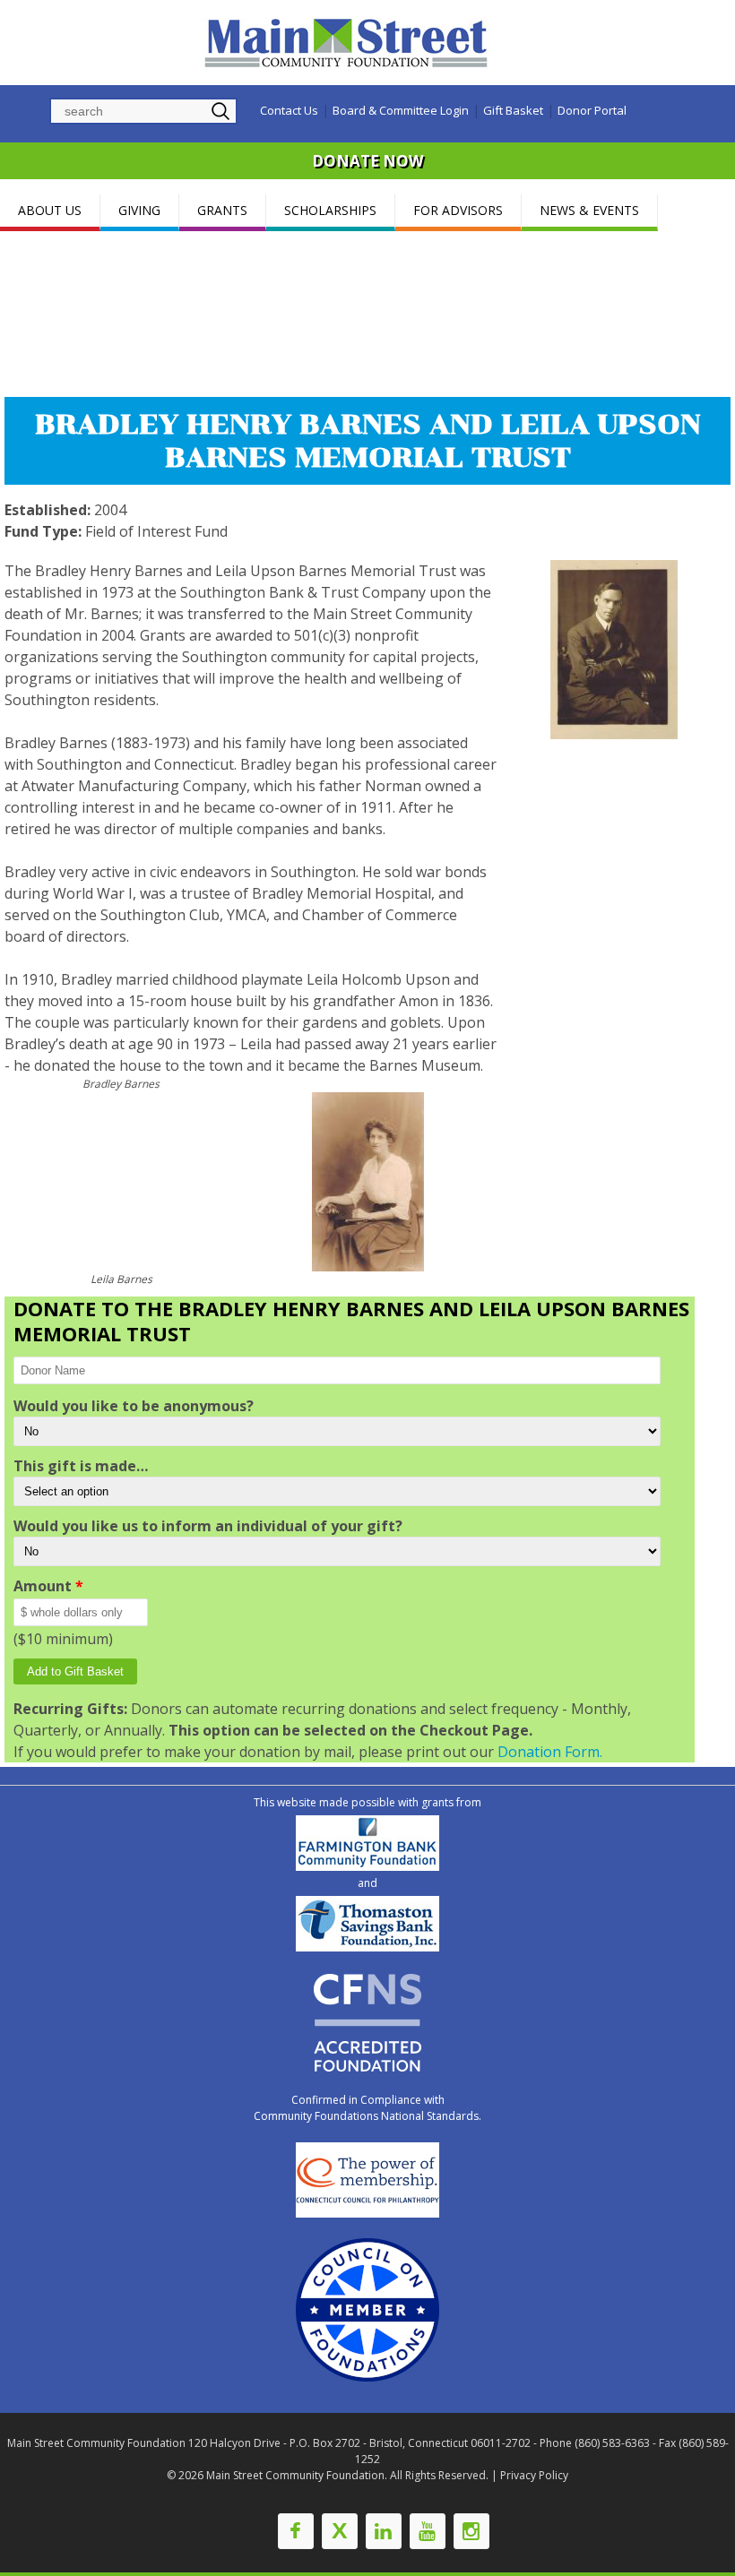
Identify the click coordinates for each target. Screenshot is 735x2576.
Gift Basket (513, 110)
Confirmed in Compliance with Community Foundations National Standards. (367, 2108)
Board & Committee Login (401, 110)
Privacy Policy (534, 2475)
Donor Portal (592, 110)
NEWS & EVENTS (589, 210)
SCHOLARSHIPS (330, 210)
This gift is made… (81, 1466)
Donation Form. (550, 1752)
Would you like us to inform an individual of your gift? (208, 1526)
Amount (48, 1586)
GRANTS (222, 210)
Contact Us (289, 110)
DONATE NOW (367, 161)
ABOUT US (50, 210)
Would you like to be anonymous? (134, 1406)
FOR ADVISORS (458, 210)
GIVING (139, 210)
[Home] (349, 43)
